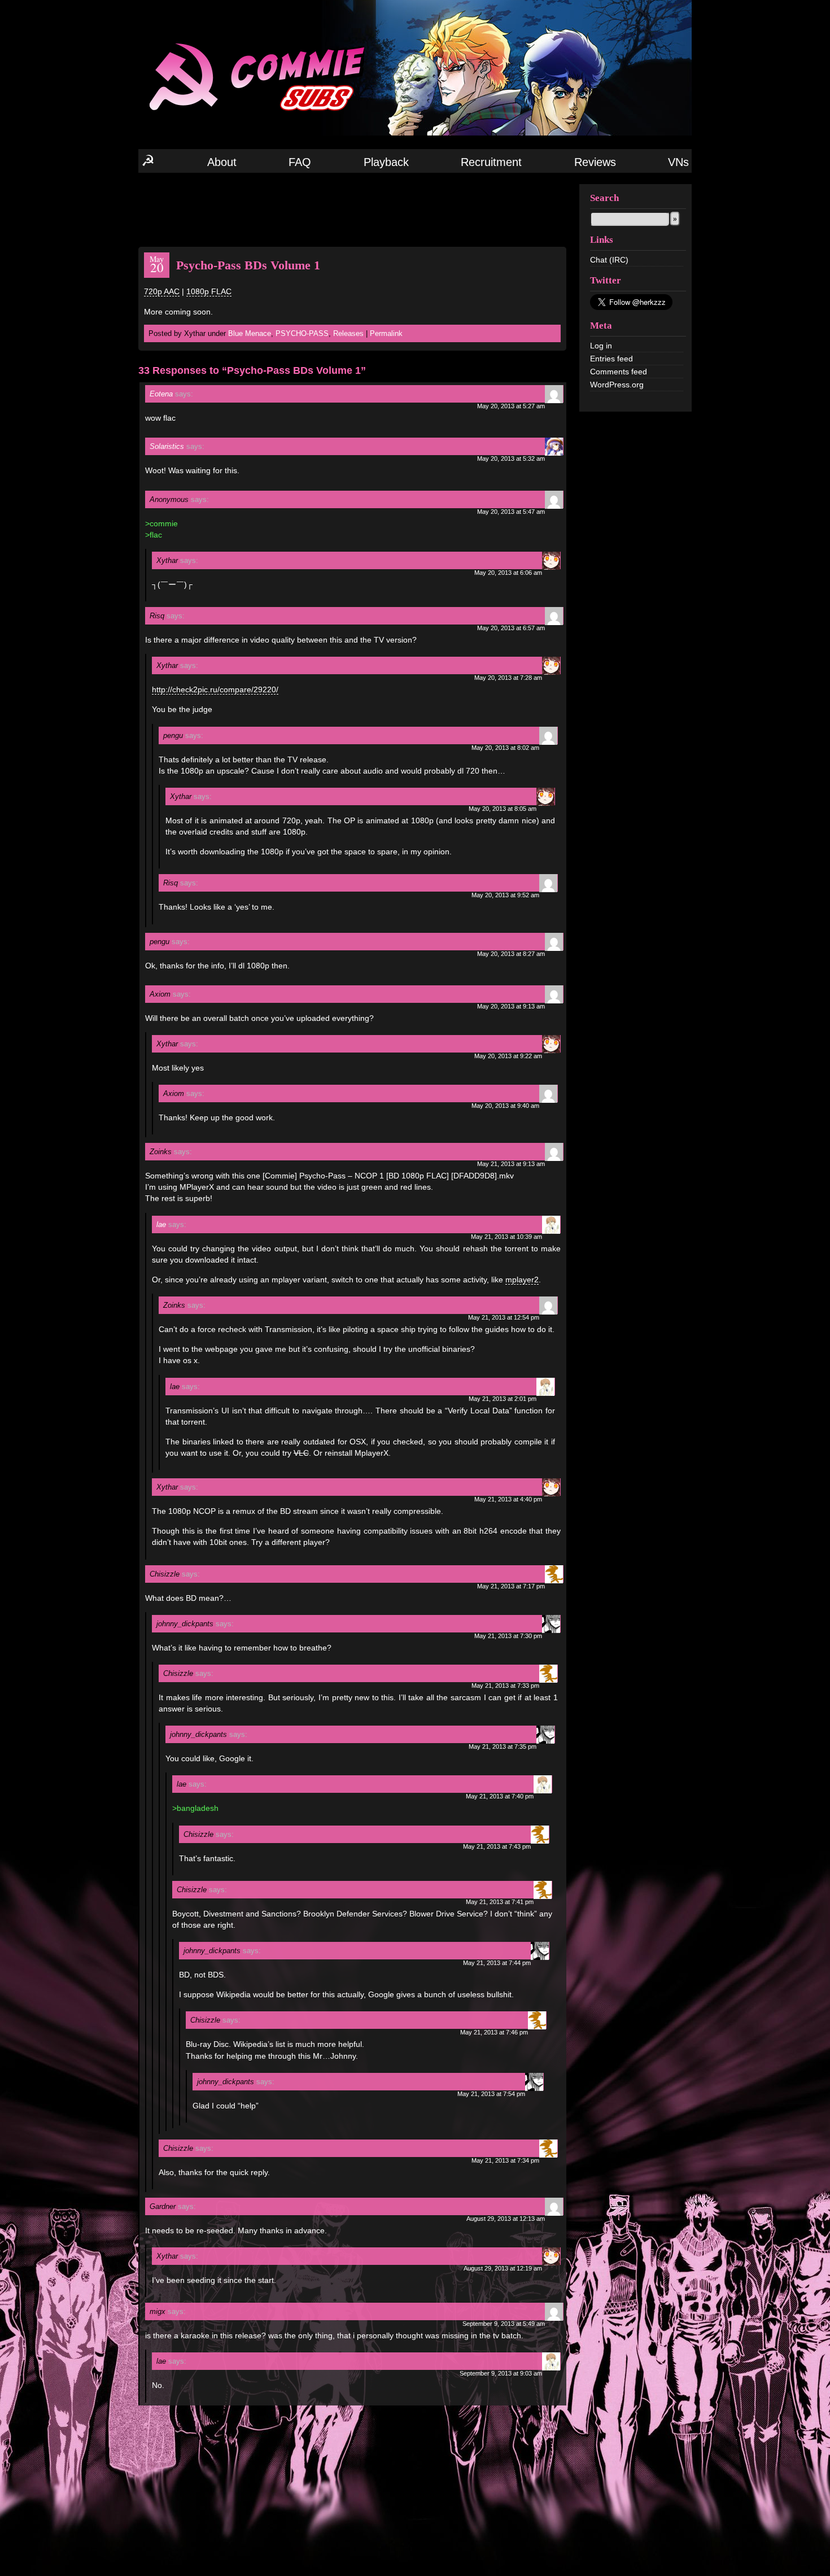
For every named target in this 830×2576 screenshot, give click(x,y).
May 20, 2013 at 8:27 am (511, 954)
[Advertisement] (352, 209)
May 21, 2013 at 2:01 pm (503, 1399)
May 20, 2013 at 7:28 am (508, 678)
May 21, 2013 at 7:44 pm (497, 1963)
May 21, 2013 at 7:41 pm (500, 1902)
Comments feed (619, 372)
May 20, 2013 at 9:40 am (505, 1106)
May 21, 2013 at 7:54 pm (491, 2094)
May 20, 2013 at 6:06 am (508, 573)
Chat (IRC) (609, 260)
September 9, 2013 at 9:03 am (501, 2373)
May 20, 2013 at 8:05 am (503, 809)
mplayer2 (522, 1280)
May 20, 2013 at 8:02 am (505, 748)
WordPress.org (617, 385)
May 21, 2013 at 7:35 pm (503, 1747)
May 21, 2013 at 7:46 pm (494, 2032)
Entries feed (611, 359)
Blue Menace (250, 333)
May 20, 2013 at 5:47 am (511, 512)
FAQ (300, 162)
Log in (601, 346)
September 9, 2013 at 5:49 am (504, 2324)
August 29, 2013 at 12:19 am (503, 2268)
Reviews (595, 162)
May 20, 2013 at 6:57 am (511, 628)
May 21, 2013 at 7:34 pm (505, 2160)
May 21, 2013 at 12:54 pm (504, 1317)
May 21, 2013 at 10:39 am (506, 1237)
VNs (678, 162)
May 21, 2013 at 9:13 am (511, 1164)
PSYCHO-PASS (302, 333)
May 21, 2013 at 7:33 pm (505, 1686)
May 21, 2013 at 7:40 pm (500, 1796)
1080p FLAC (209, 291)
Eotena (161, 394)
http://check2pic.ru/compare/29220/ (215, 689)
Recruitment (491, 162)
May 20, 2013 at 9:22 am (508, 1056)
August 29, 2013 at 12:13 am (506, 2219)
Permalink (386, 333)
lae (161, 1224)
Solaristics (167, 446)
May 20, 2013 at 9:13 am (511, 1006)
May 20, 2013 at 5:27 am (511, 406)
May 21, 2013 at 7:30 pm (508, 1636)
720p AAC (162, 291)
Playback (386, 162)
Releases (348, 333)
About (222, 162)
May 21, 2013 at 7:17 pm (511, 1586)
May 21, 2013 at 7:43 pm (497, 1846)
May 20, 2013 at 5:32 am (511, 459)
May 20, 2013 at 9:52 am (505, 895)
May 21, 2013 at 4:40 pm (508, 1499)
